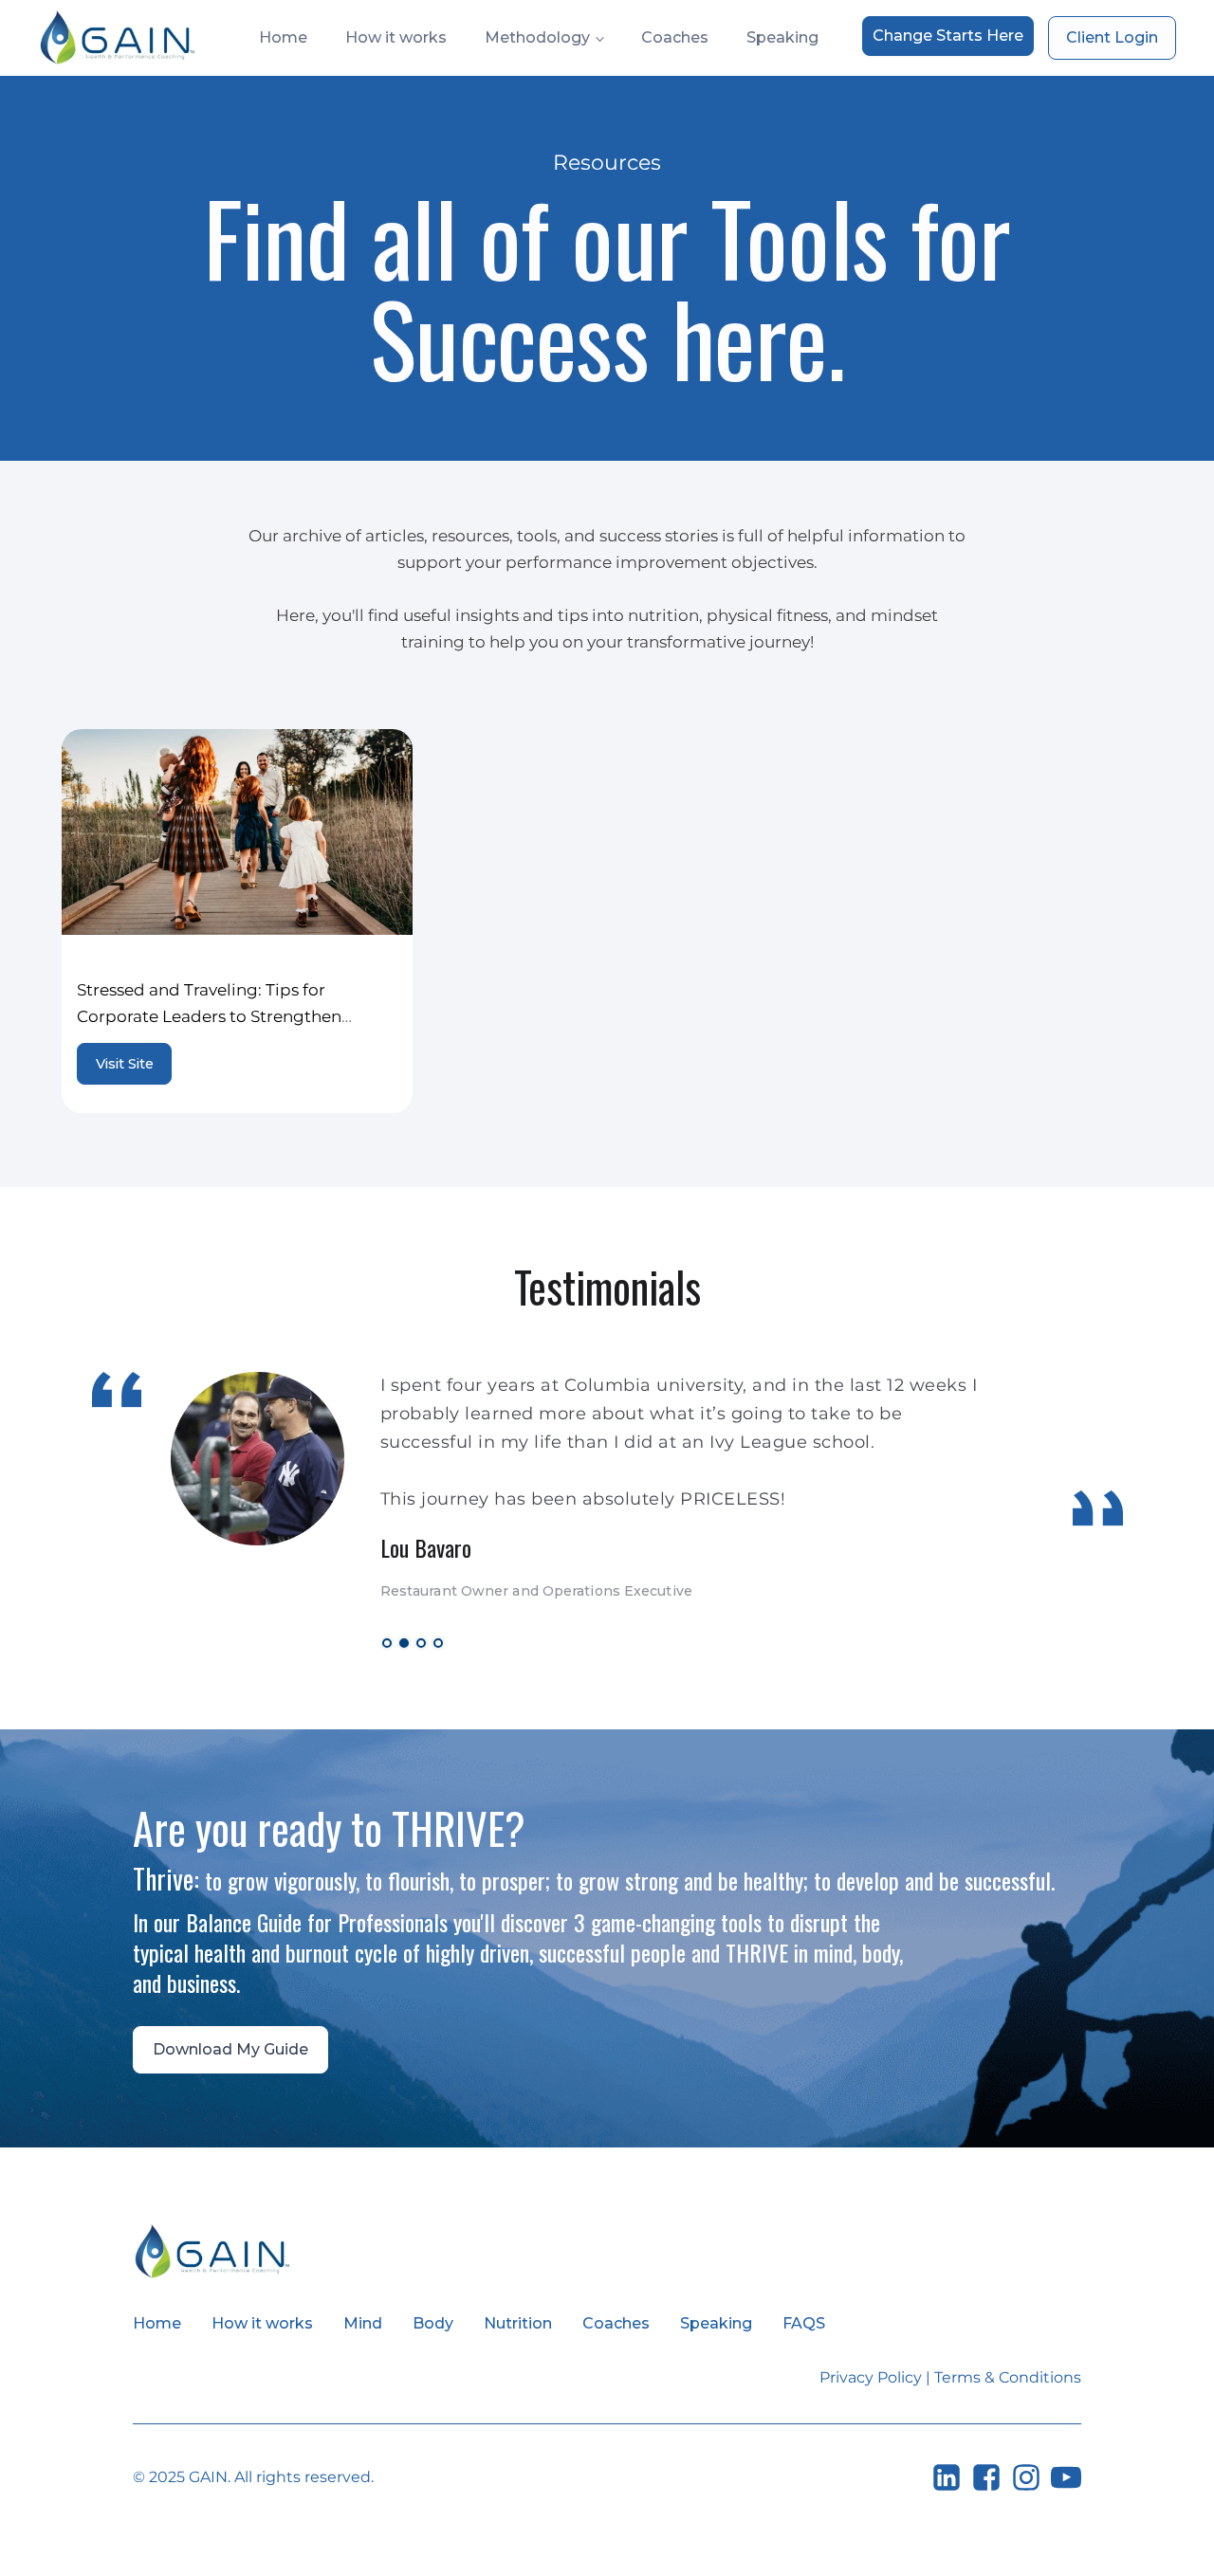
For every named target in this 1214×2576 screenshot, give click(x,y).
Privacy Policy (871, 2377)
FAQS (804, 2323)
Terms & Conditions (1008, 2377)
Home (283, 37)
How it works (396, 37)
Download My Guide (230, 2049)
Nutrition (518, 2323)
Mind (363, 2323)
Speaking (782, 37)
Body (433, 2323)
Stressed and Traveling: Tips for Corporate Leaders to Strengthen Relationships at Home (209, 1016)
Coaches (675, 37)
